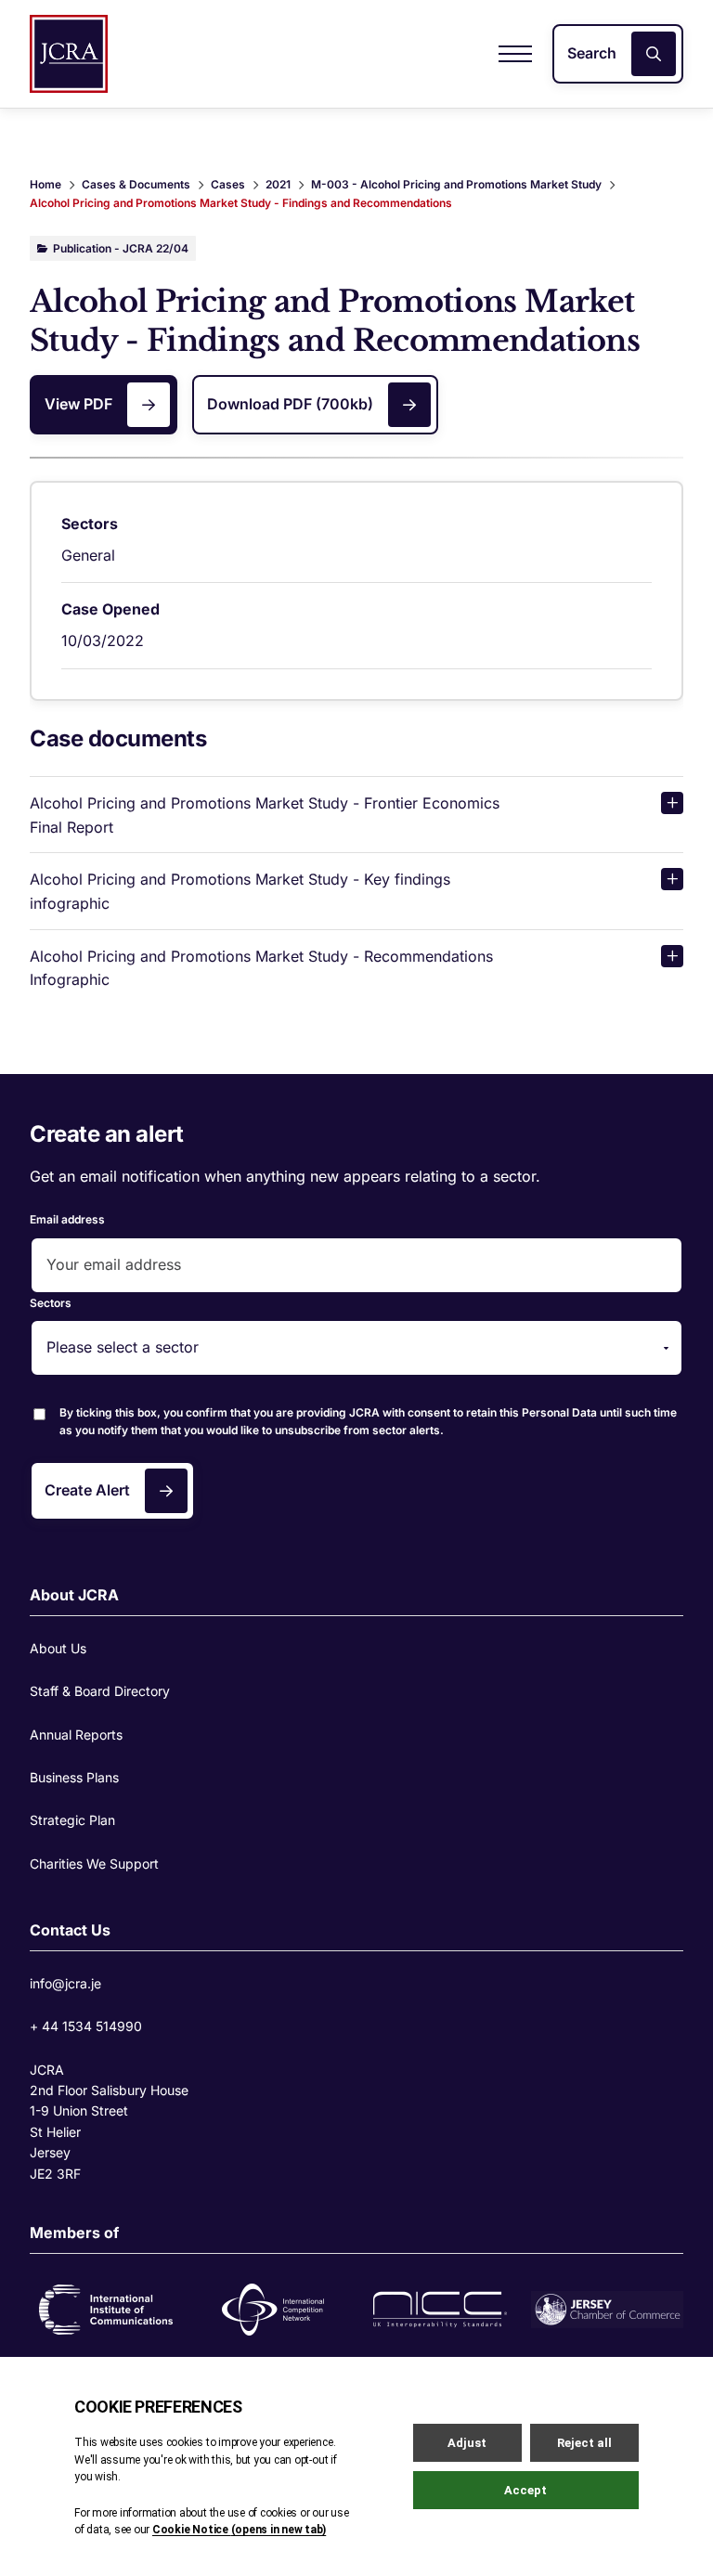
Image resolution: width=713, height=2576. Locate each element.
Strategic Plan (72, 1820)
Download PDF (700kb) (290, 404)
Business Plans (74, 1777)
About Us (58, 1648)
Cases (228, 184)
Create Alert (87, 1490)
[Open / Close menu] (515, 54)
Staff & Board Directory (100, 1691)
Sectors (51, 1303)
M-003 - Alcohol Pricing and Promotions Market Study (456, 184)
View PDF (78, 404)
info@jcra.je (65, 1983)
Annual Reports (76, 1735)
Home (45, 184)
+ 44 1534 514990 (86, 2026)
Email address (67, 1219)
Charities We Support (94, 1864)
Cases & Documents (136, 184)
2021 (278, 184)
